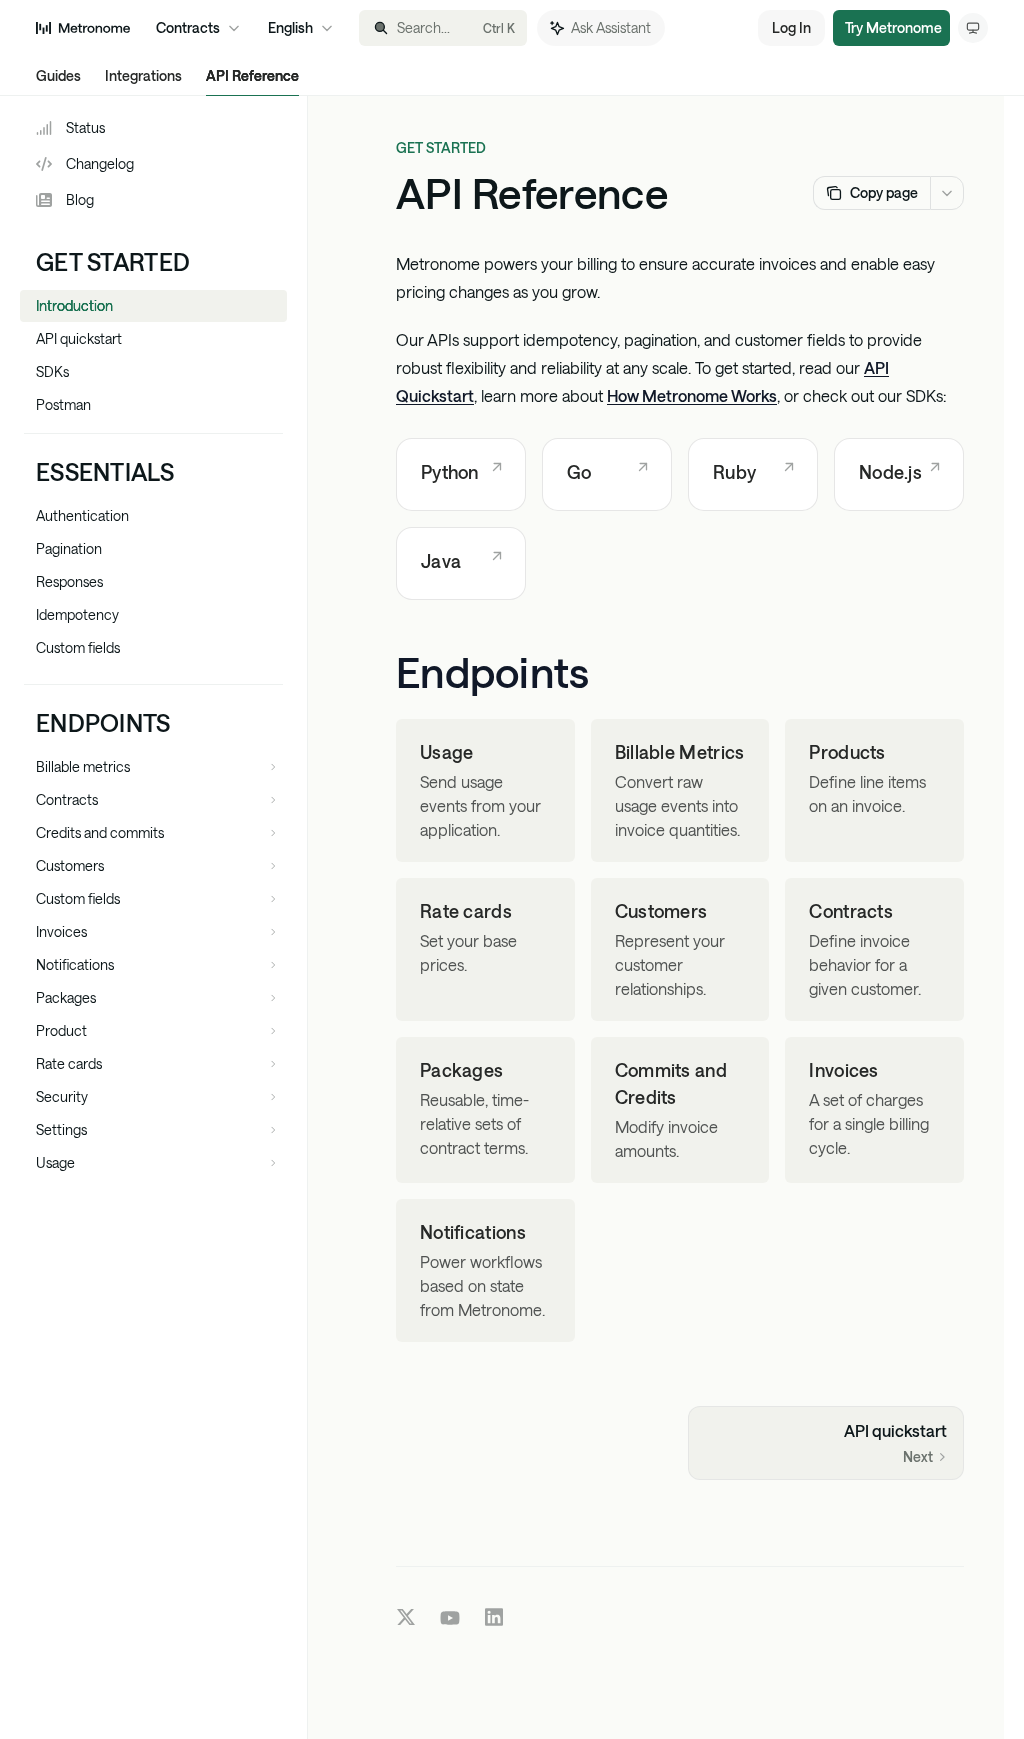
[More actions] (947, 193)
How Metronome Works (692, 395)
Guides (58, 75)
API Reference (252, 75)
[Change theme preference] (973, 28)
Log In (791, 27)
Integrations (143, 75)
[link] (461, 474)
